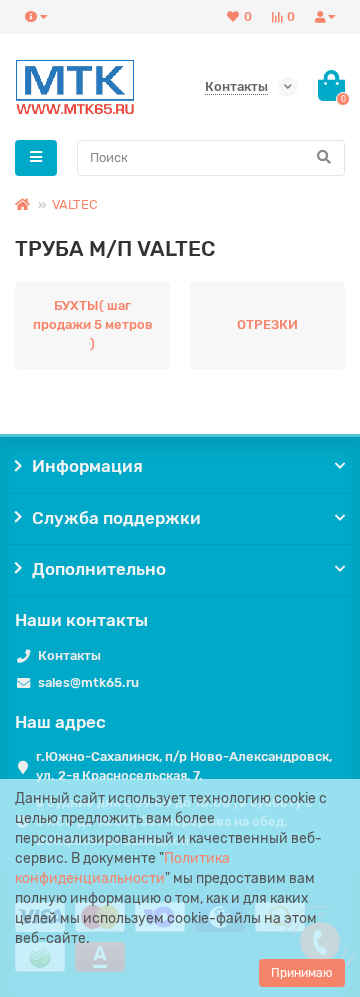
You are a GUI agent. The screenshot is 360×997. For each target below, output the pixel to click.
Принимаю (302, 973)
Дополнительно (99, 569)
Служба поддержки (116, 518)
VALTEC (75, 204)
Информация (87, 466)
